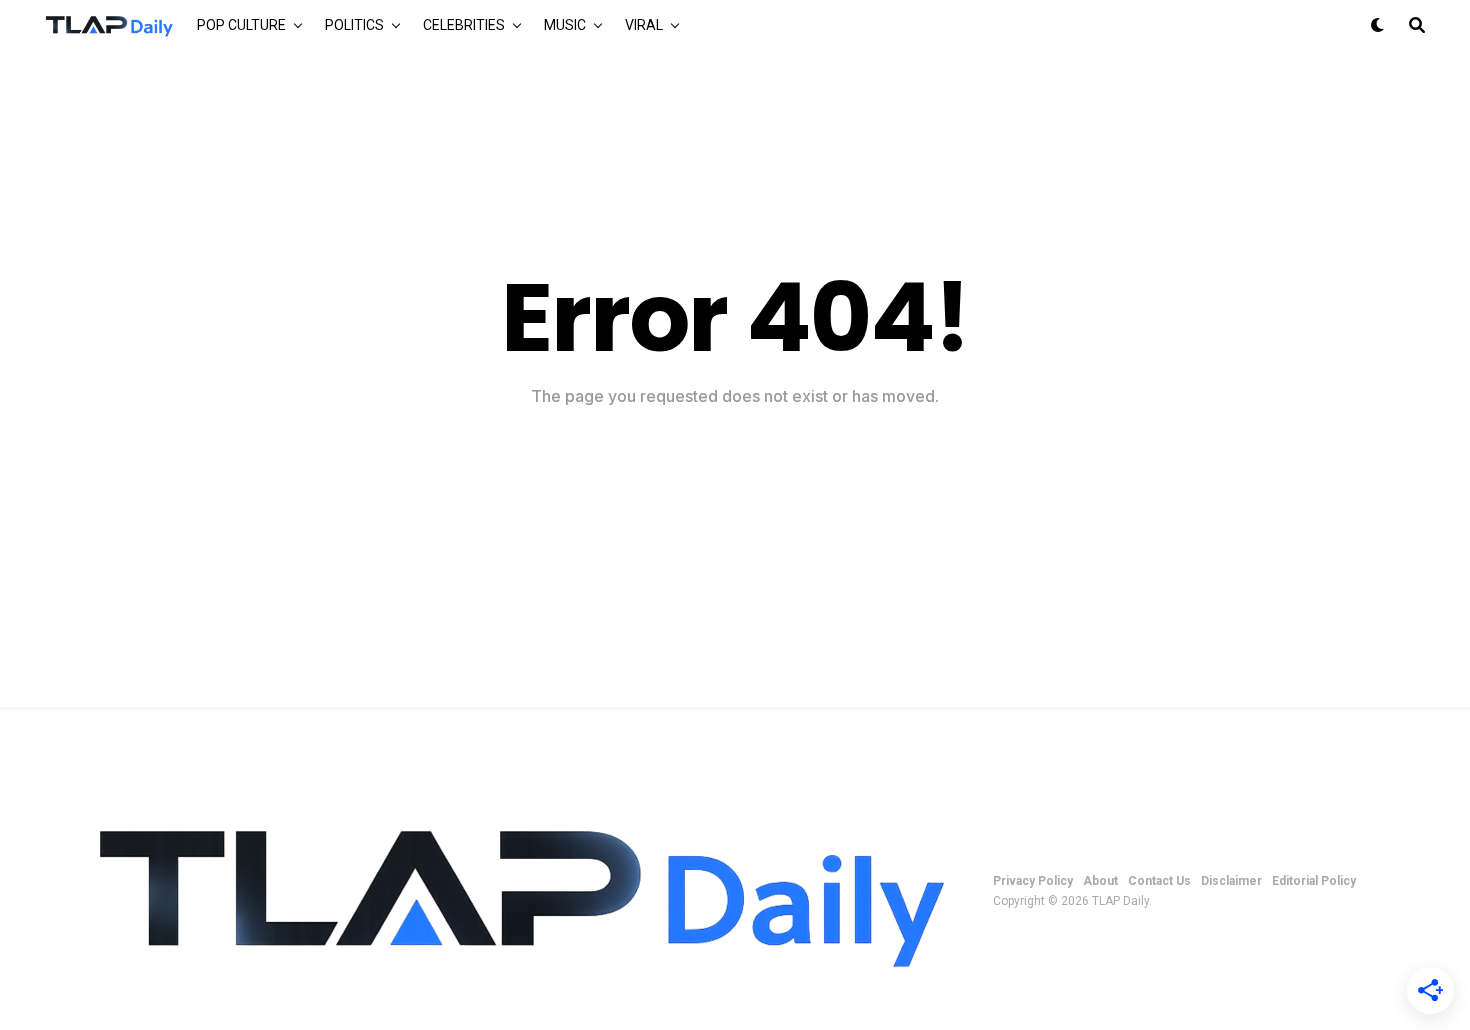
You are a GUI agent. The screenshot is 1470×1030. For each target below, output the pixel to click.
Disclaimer (1231, 881)
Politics (354, 25)
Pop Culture (241, 25)
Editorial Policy (1314, 881)
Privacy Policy (1033, 881)
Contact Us (1159, 881)
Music (565, 25)
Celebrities (464, 25)
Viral (644, 25)
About (1100, 881)
